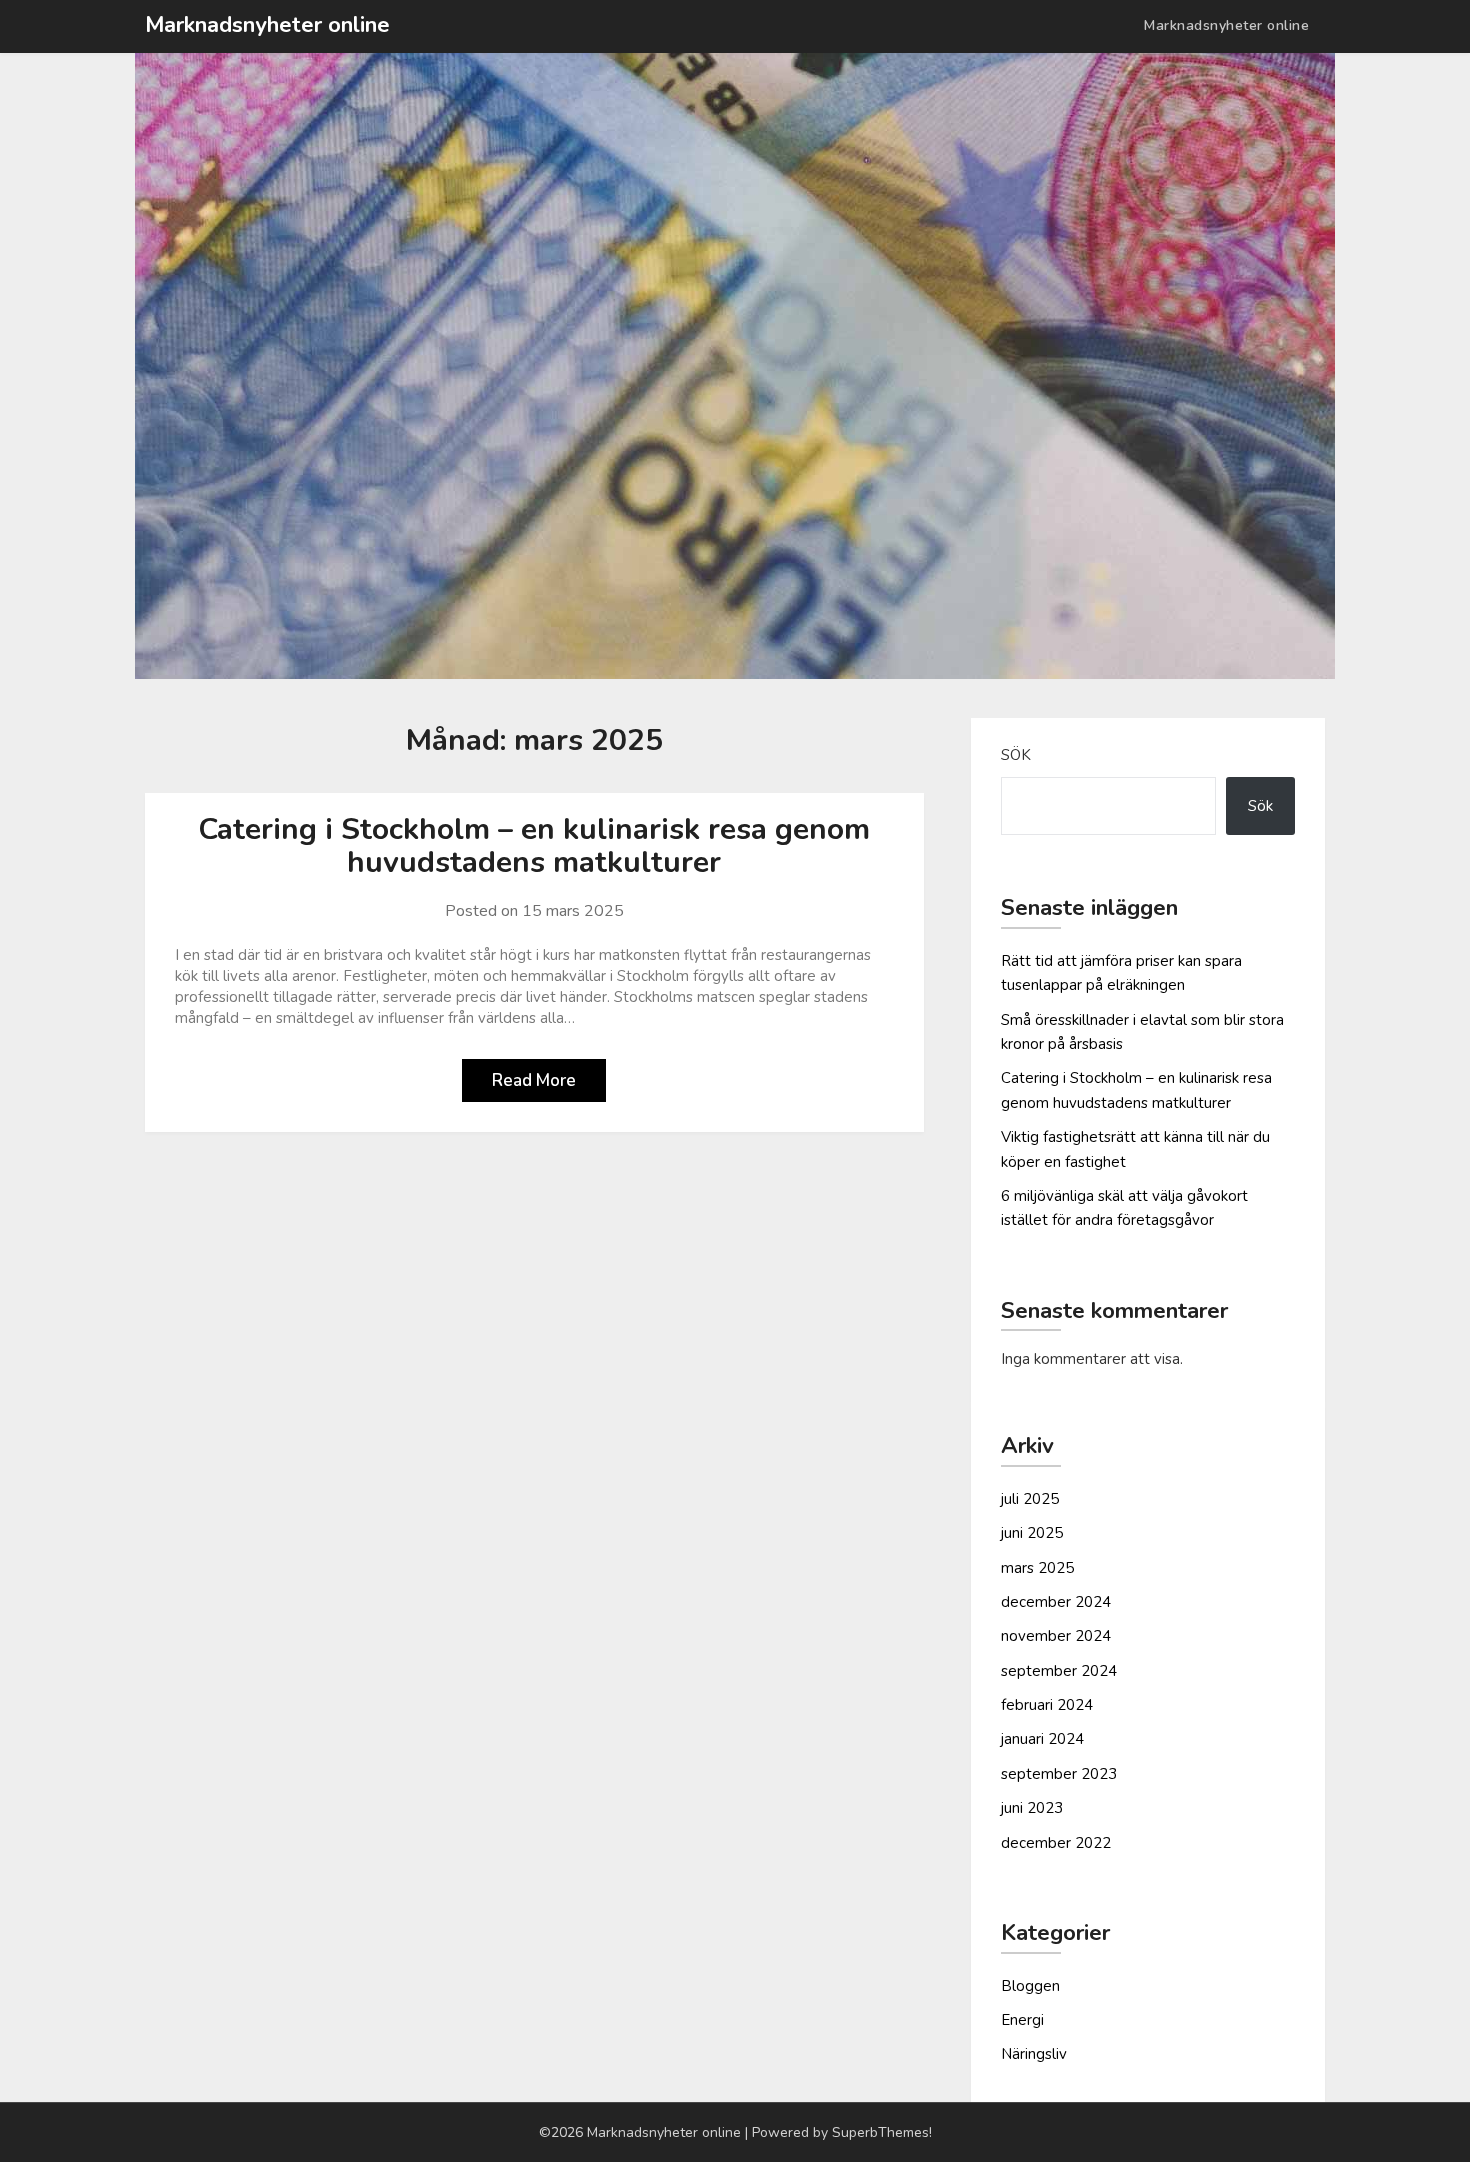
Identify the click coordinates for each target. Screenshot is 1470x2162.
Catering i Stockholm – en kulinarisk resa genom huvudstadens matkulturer (534, 846)
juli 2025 (1030, 1499)
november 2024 (1056, 1636)
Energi (1022, 2020)
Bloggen (1030, 1986)
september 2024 (1059, 1671)
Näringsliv (1034, 2054)
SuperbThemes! (882, 2132)
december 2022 (1056, 1843)
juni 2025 (1032, 1533)
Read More (534, 1080)
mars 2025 (1037, 1568)
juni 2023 (1032, 1808)
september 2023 (1059, 1774)
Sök (1016, 755)
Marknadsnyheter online (267, 25)
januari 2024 (1042, 1739)
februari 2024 (1047, 1705)
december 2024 (1056, 1602)
